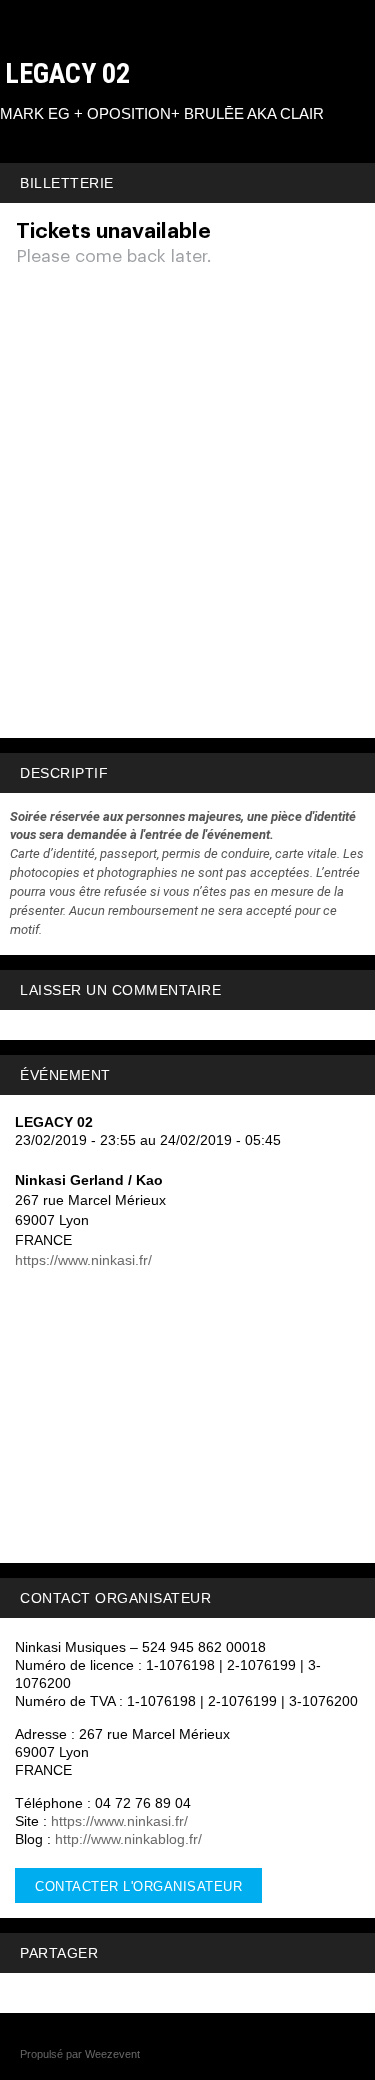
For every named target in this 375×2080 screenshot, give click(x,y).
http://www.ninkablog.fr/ (128, 1839)
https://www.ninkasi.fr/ (83, 1260)
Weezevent (112, 2054)
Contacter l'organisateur (138, 1886)
